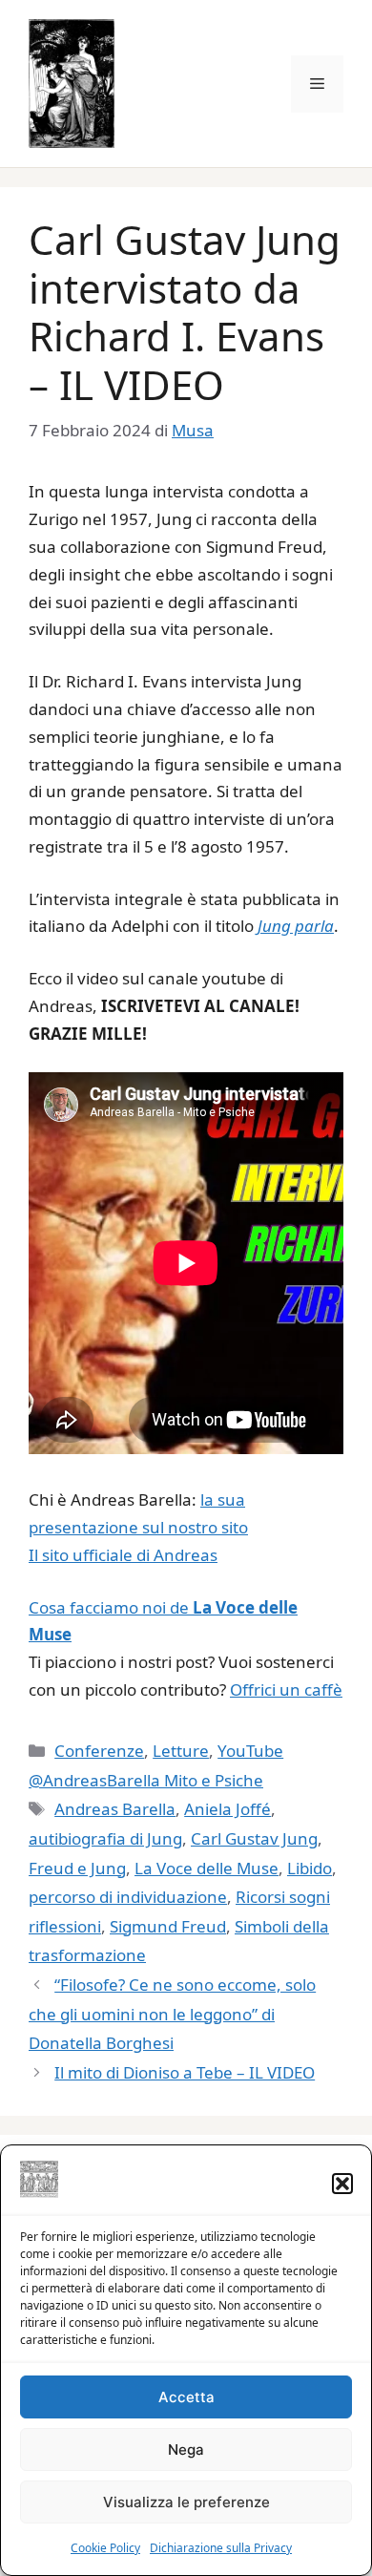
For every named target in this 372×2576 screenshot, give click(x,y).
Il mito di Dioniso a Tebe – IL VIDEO (185, 2072)
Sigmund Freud (168, 1926)
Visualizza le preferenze (186, 2502)
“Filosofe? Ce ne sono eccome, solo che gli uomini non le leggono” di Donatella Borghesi (172, 2014)
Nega (186, 2449)
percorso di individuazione (128, 1897)
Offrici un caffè (286, 1689)
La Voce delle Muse (207, 1868)
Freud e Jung (77, 1868)
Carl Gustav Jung (254, 1838)
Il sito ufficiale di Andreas (123, 1555)
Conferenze (99, 1751)
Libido (310, 1868)
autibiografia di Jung (105, 1838)
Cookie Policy (105, 2548)
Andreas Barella (115, 1809)
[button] (342, 2184)
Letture (181, 1751)
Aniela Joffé (227, 1809)
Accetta (186, 2397)
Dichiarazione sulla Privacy (221, 2548)
